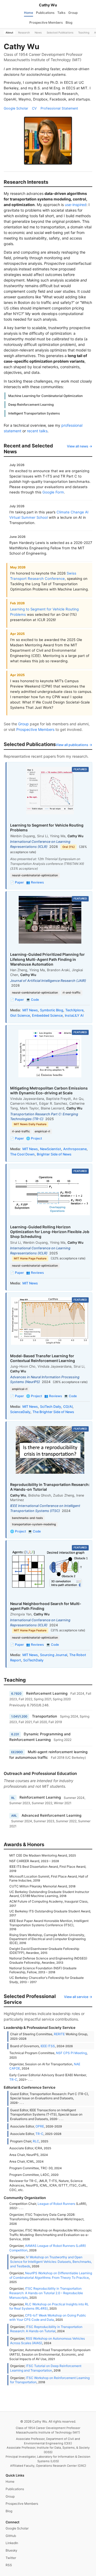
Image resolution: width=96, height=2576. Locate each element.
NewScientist (51, 1149)
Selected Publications (60, 32)
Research (24, 32)
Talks (61, 13)
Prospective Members (46, 22)
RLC (36, 2141)
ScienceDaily (20, 1412)
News (38, 32)
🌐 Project (34, 1138)
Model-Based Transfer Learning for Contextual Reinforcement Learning (43, 1358)
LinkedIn (12, 2543)
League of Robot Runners (56, 2204)
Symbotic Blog (52, 1010)
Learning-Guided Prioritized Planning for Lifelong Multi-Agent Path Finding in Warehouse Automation (47, 959)
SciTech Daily (51, 1407)
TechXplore (74, 1010)
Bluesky (11, 2550)
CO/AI (68, 1407)
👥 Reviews (35, 882)
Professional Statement (59, 108)
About (9, 32)
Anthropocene (75, 1149)
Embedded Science (47, 1015)
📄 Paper (17, 882)
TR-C (13, 2079)
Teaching (84, 32)
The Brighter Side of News (53, 1412)
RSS (9, 2565)
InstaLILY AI (74, 1015)
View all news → (80, 446)
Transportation (45, 1716)
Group (73, 13)
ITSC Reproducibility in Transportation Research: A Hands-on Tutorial (46, 2329)
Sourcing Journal (54, 1655)
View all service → (78, 1997)
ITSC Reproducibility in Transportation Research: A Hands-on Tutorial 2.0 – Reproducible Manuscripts (46, 2293)
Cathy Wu (48, 5)
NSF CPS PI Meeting (71, 2053)
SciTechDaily (33, 1660)
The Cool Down (22, 1154)
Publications (45, 13)
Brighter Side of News (54, 1154)
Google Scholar (16, 108)
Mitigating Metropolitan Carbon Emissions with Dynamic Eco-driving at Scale (49, 1090)
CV (34, 108)
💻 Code (33, 1000)
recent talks (37, 431)
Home (29, 13)
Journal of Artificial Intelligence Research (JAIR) (48, 981)
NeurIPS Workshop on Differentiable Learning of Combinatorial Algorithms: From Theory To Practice (51, 2275)
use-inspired (76, 205)
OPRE (40, 2126)
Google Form (53, 492)
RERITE (59, 2034)
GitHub (11, 2536)
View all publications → (74, 745)
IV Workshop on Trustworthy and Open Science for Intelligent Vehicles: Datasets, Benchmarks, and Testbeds (51, 2261)
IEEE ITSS (48, 2046)
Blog (69, 22)
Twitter (11, 2558)
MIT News (30, 1010)
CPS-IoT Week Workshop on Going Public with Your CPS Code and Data (48, 2318)
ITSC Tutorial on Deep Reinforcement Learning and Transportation (46, 2368)
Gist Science (20, 1015)
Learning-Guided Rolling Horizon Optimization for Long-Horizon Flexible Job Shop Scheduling (50, 1232)
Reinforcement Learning (47, 1693)
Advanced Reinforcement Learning (51, 1815)
